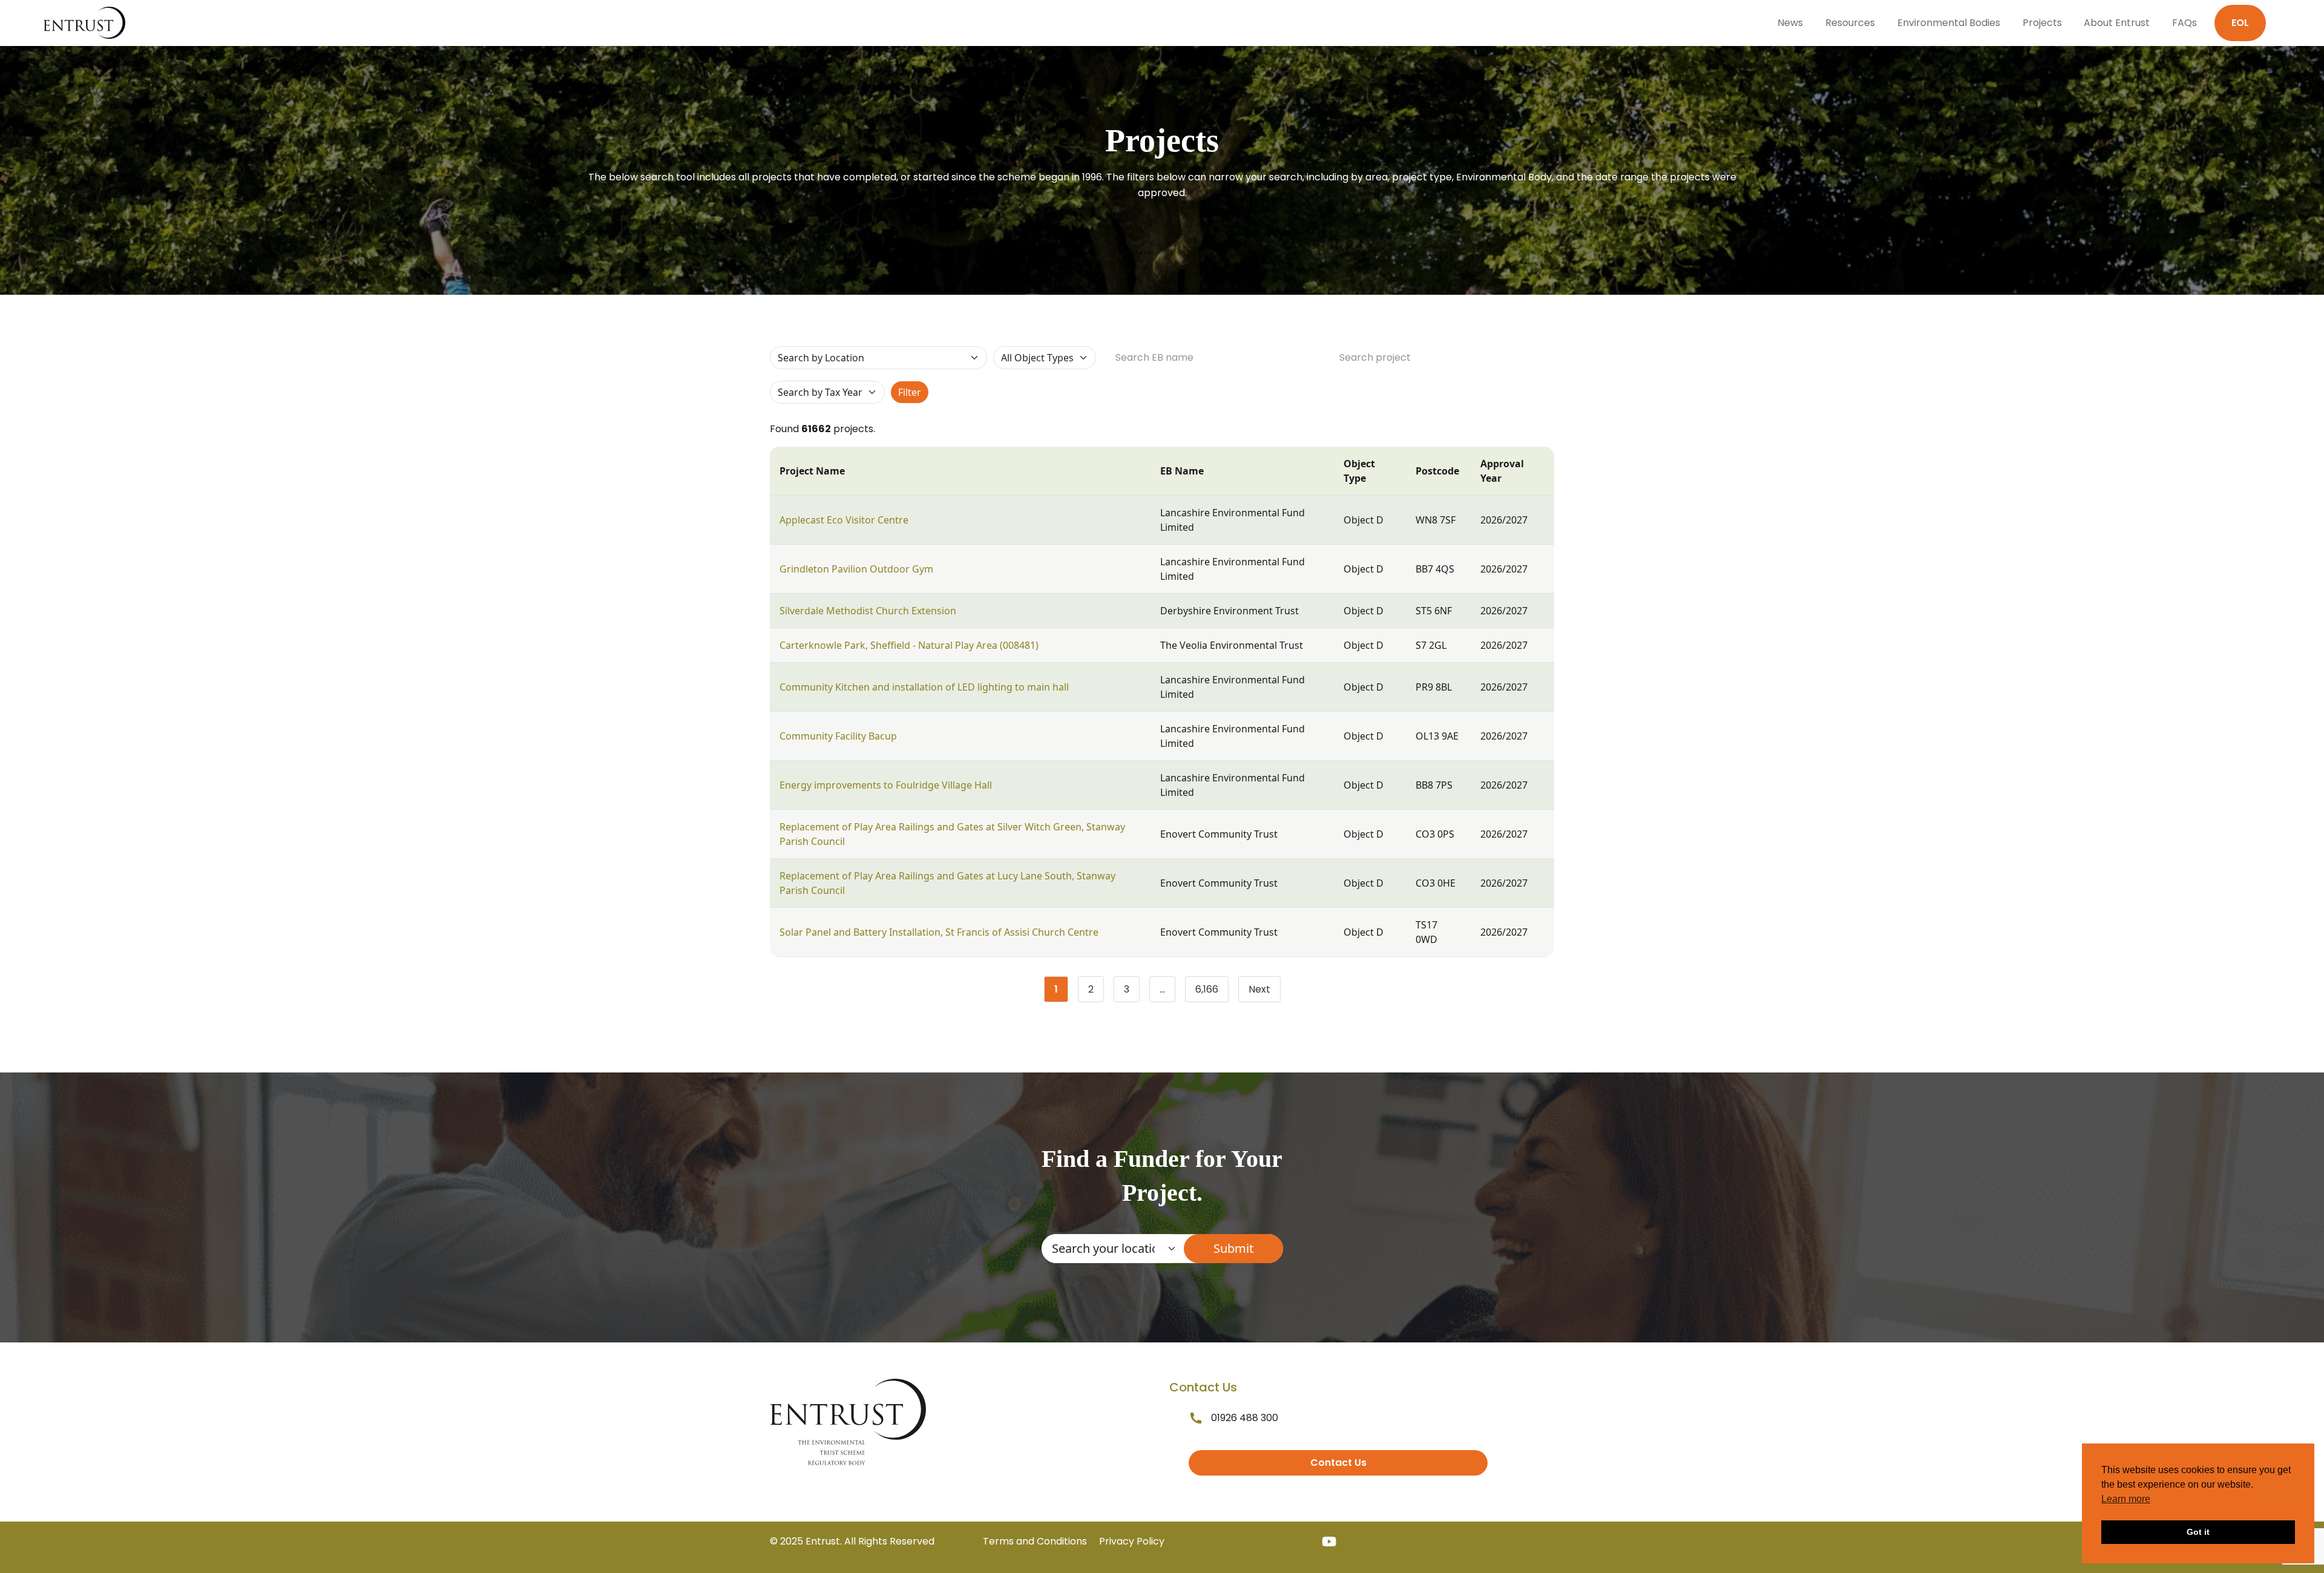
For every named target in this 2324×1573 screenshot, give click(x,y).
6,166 (1212, 992)
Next (1259, 989)
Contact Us (1338, 1463)
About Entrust (2117, 23)
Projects (2042, 23)
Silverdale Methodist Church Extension (868, 611)
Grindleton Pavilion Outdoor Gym (856, 569)
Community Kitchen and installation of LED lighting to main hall (924, 687)
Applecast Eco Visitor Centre (844, 520)
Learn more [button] (2126, 1499)
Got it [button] (2198, 1532)
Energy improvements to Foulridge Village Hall (886, 785)
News (1790, 23)
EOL (2240, 23)
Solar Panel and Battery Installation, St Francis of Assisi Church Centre (939, 932)
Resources (1850, 23)
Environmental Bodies (1949, 23)
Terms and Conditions (1035, 1541)
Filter (910, 392)
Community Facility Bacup (838, 736)
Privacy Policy (1132, 1541)
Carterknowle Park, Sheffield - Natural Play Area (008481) (909, 645)
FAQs (2184, 23)
